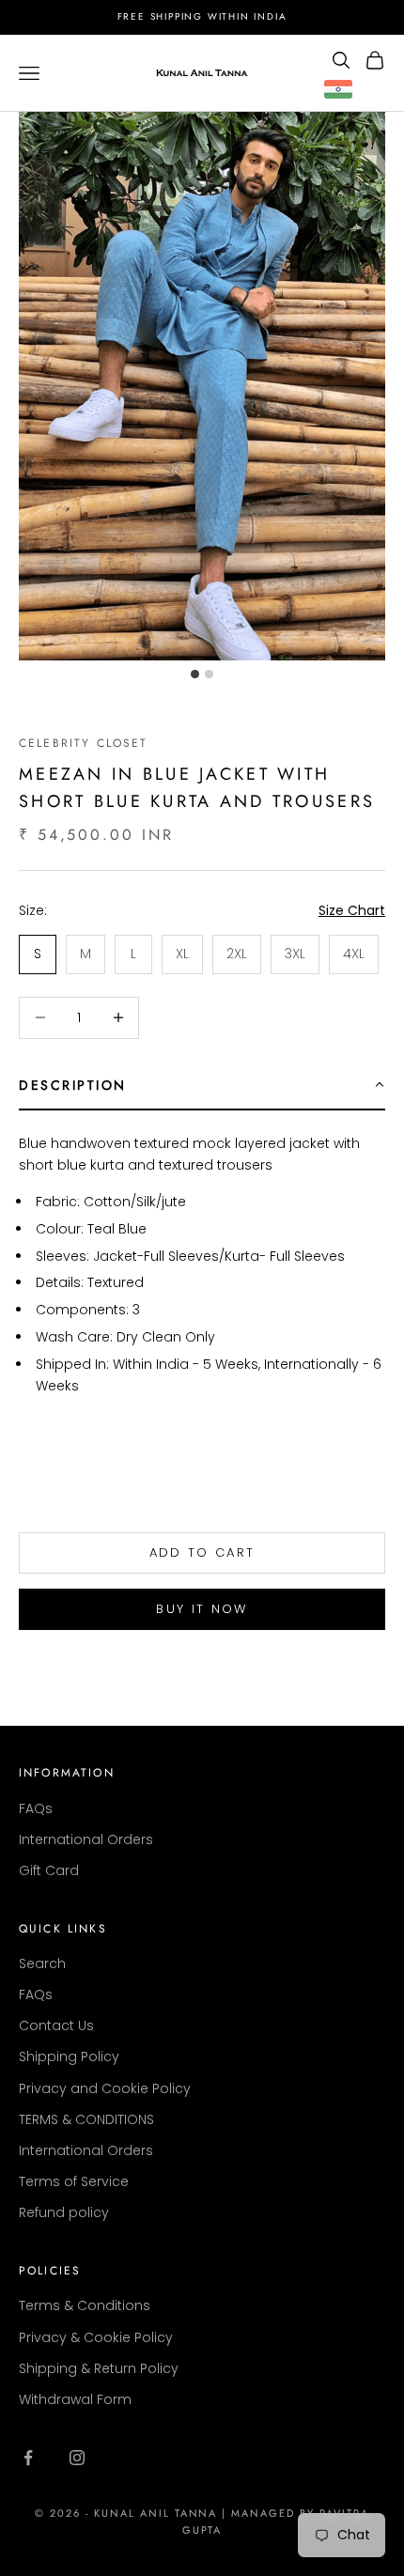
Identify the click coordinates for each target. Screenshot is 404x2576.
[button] (202, 1086)
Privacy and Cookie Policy (105, 2088)
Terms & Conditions (85, 2305)
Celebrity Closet (84, 743)
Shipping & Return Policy (99, 2368)
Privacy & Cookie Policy (96, 2337)
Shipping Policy (69, 2056)
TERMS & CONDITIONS (86, 2119)
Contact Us (56, 2025)
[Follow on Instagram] (77, 2458)
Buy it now (202, 1609)
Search (42, 1963)
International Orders (86, 1839)
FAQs (36, 1808)
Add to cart (202, 1552)
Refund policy (64, 2212)
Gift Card (49, 1870)
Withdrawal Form (75, 2399)
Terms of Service (74, 2181)
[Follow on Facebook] (28, 2458)
